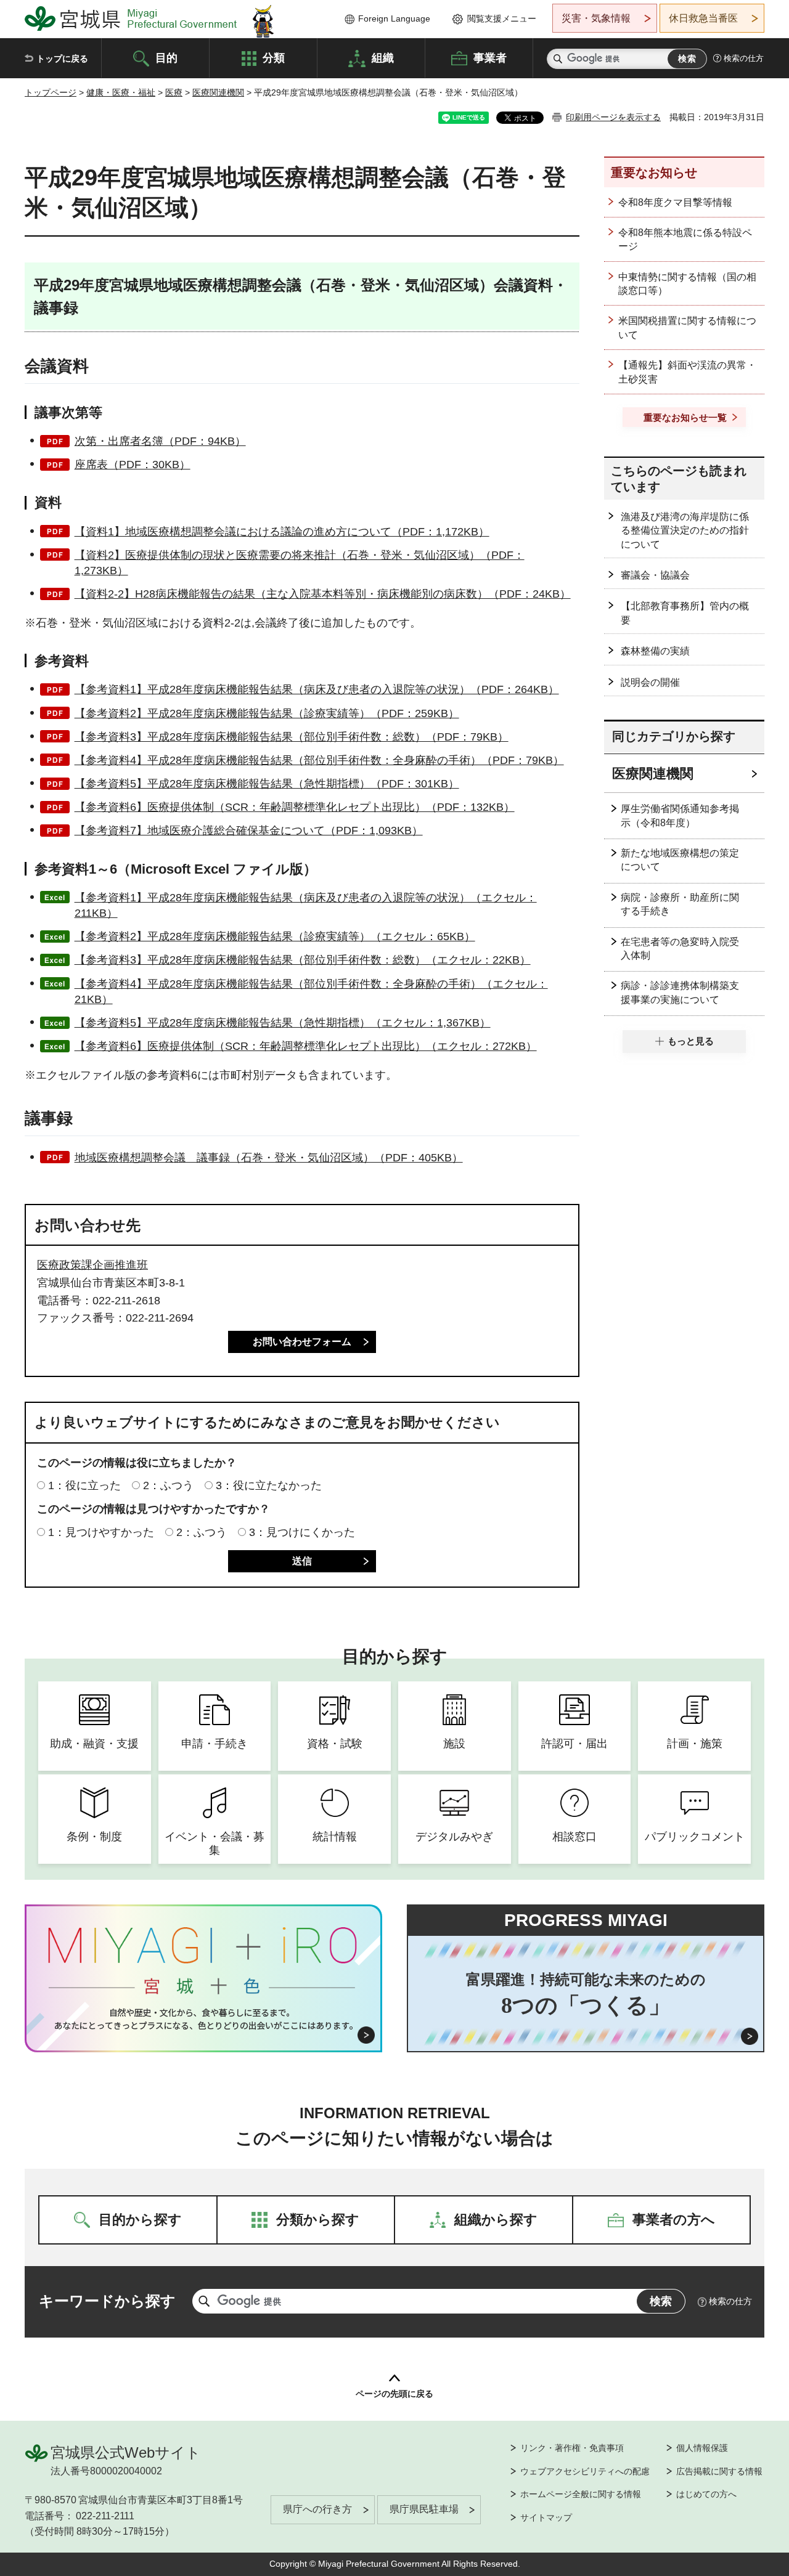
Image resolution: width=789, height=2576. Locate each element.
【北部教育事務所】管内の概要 (685, 613)
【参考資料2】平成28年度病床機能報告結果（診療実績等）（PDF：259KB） (267, 713)
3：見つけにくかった (302, 1532)
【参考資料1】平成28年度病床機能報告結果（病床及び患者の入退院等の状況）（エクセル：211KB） (306, 905)
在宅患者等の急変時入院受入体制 (680, 949)
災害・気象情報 (596, 18)
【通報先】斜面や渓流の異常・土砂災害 (687, 372)
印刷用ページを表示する (613, 117)
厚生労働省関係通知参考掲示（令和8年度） (680, 815)
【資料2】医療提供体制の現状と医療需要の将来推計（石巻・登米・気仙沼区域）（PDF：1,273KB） (300, 563)
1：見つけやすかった (101, 1532)
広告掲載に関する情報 (719, 2471)
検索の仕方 (744, 58)
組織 (383, 57)
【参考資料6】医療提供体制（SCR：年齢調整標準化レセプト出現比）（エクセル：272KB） (306, 1046)
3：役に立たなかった (269, 1485)
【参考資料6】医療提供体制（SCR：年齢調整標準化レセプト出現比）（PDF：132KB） (295, 807)
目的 (166, 57)
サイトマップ (546, 2517)
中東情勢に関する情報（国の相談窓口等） (687, 284)
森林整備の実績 (655, 651)
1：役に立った (84, 1485)
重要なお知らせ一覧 (685, 417)
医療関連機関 (218, 92)
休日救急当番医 (703, 18)
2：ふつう (168, 1485)
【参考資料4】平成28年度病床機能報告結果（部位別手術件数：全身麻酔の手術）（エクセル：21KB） (311, 992)
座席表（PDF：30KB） (133, 465)
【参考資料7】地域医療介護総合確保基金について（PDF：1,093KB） (249, 831)
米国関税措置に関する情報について (687, 327)
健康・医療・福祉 (121, 92)
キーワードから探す (107, 2301)
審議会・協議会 (655, 575)
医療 (174, 92)
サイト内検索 (558, 59)
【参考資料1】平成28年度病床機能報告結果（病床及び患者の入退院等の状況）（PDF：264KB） (317, 689)
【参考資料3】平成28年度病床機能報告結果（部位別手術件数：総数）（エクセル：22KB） (303, 960)
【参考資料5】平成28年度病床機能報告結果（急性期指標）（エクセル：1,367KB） (283, 1023)
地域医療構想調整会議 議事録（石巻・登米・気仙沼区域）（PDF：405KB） (269, 1158)
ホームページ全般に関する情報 (581, 2494)
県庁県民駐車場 (424, 2509)
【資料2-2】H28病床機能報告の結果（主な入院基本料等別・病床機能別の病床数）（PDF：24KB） (323, 594)
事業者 (490, 57)
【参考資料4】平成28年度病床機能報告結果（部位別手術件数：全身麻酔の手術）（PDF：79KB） (319, 760)
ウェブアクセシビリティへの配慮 (585, 2471)
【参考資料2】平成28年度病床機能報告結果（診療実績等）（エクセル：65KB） (275, 937)
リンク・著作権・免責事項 (572, 2448)
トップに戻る (62, 59)
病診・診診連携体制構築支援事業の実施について (680, 992)
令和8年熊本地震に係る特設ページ (685, 239)
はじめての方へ (706, 2494)
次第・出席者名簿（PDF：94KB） (160, 441)
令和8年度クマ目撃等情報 (675, 202)
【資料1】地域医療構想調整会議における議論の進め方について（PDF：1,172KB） (282, 532)
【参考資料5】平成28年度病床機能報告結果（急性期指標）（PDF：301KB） (267, 784)
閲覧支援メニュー (502, 18)
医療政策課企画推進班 (92, 1265)
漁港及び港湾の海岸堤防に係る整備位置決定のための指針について (685, 530)
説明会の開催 (650, 682)
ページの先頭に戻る (394, 2394)
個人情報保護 (702, 2448)
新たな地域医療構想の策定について (680, 860)
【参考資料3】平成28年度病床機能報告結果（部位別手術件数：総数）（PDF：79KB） (292, 737)
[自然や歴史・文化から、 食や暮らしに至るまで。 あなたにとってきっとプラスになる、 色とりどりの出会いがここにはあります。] (204, 2019)
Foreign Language (394, 18)
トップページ (51, 92)
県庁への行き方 (317, 2509)
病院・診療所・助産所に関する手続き (680, 904)
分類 (274, 57)
